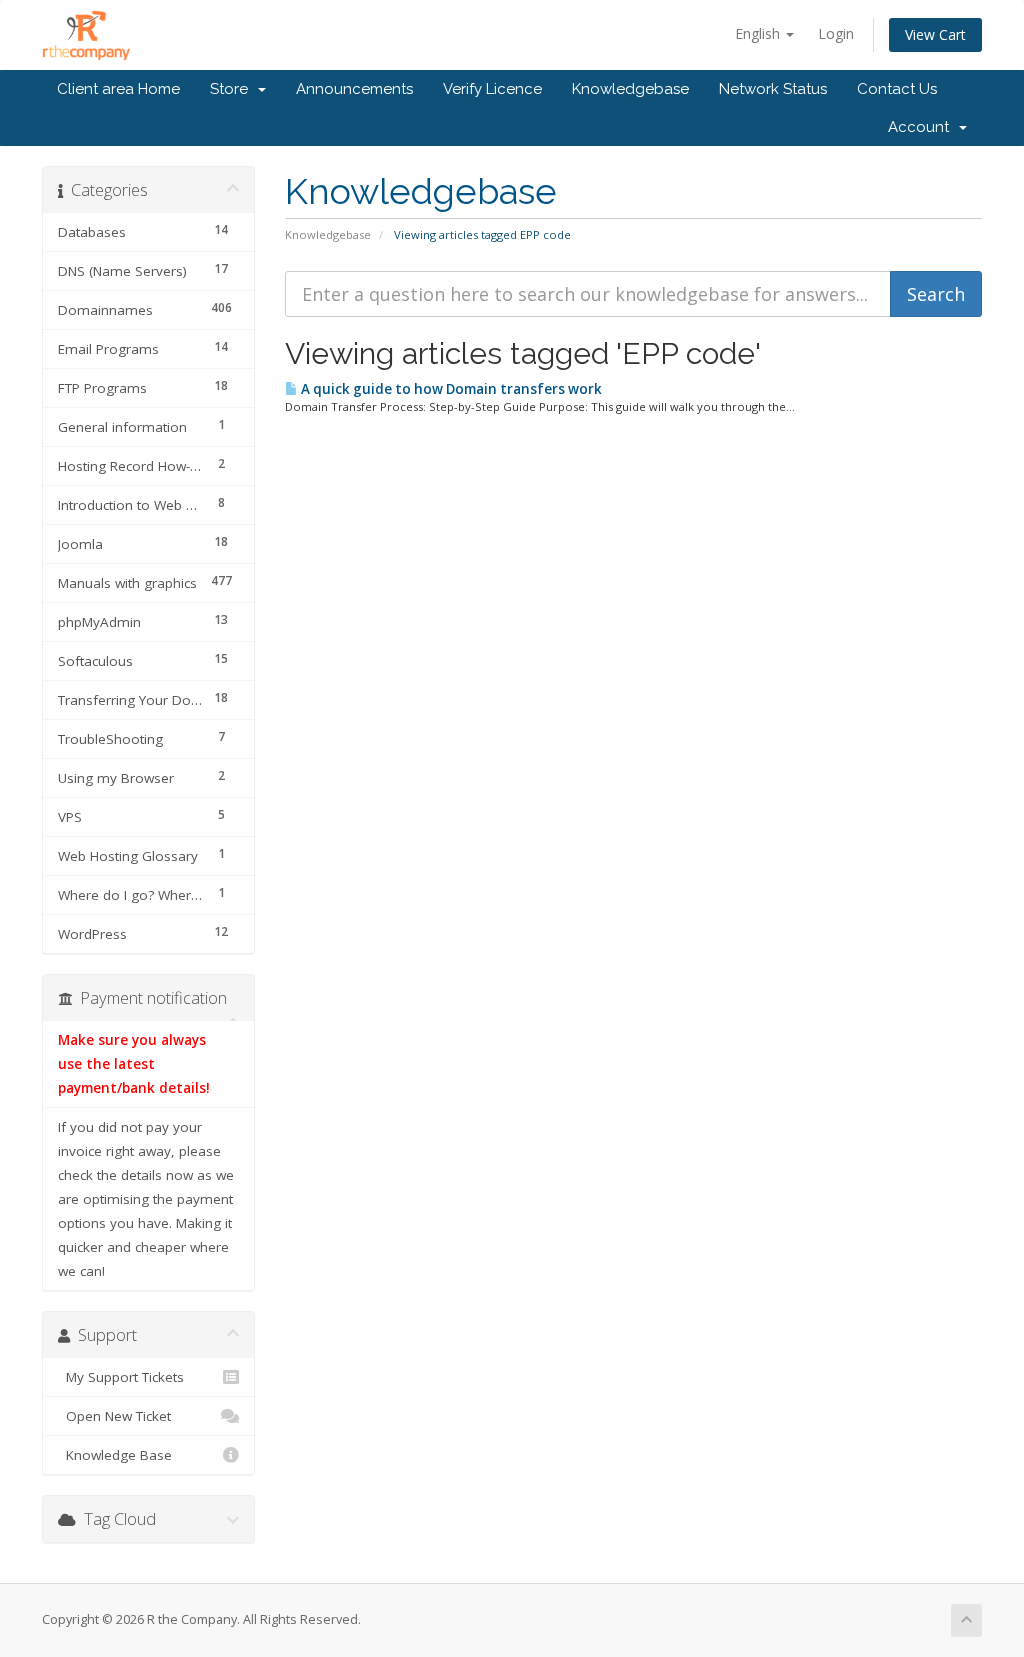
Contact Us (897, 89)
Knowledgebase (630, 89)
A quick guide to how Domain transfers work (450, 389)
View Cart (935, 34)
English (759, 33)
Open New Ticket (114, 1416)
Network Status (773, 89)
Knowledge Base (115, 1455)
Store (233, 89)
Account (922, 127)
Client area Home (118, 89)
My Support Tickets (121, 1377)
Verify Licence (492, 89)
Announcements (354, 89)
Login (836, 33)
